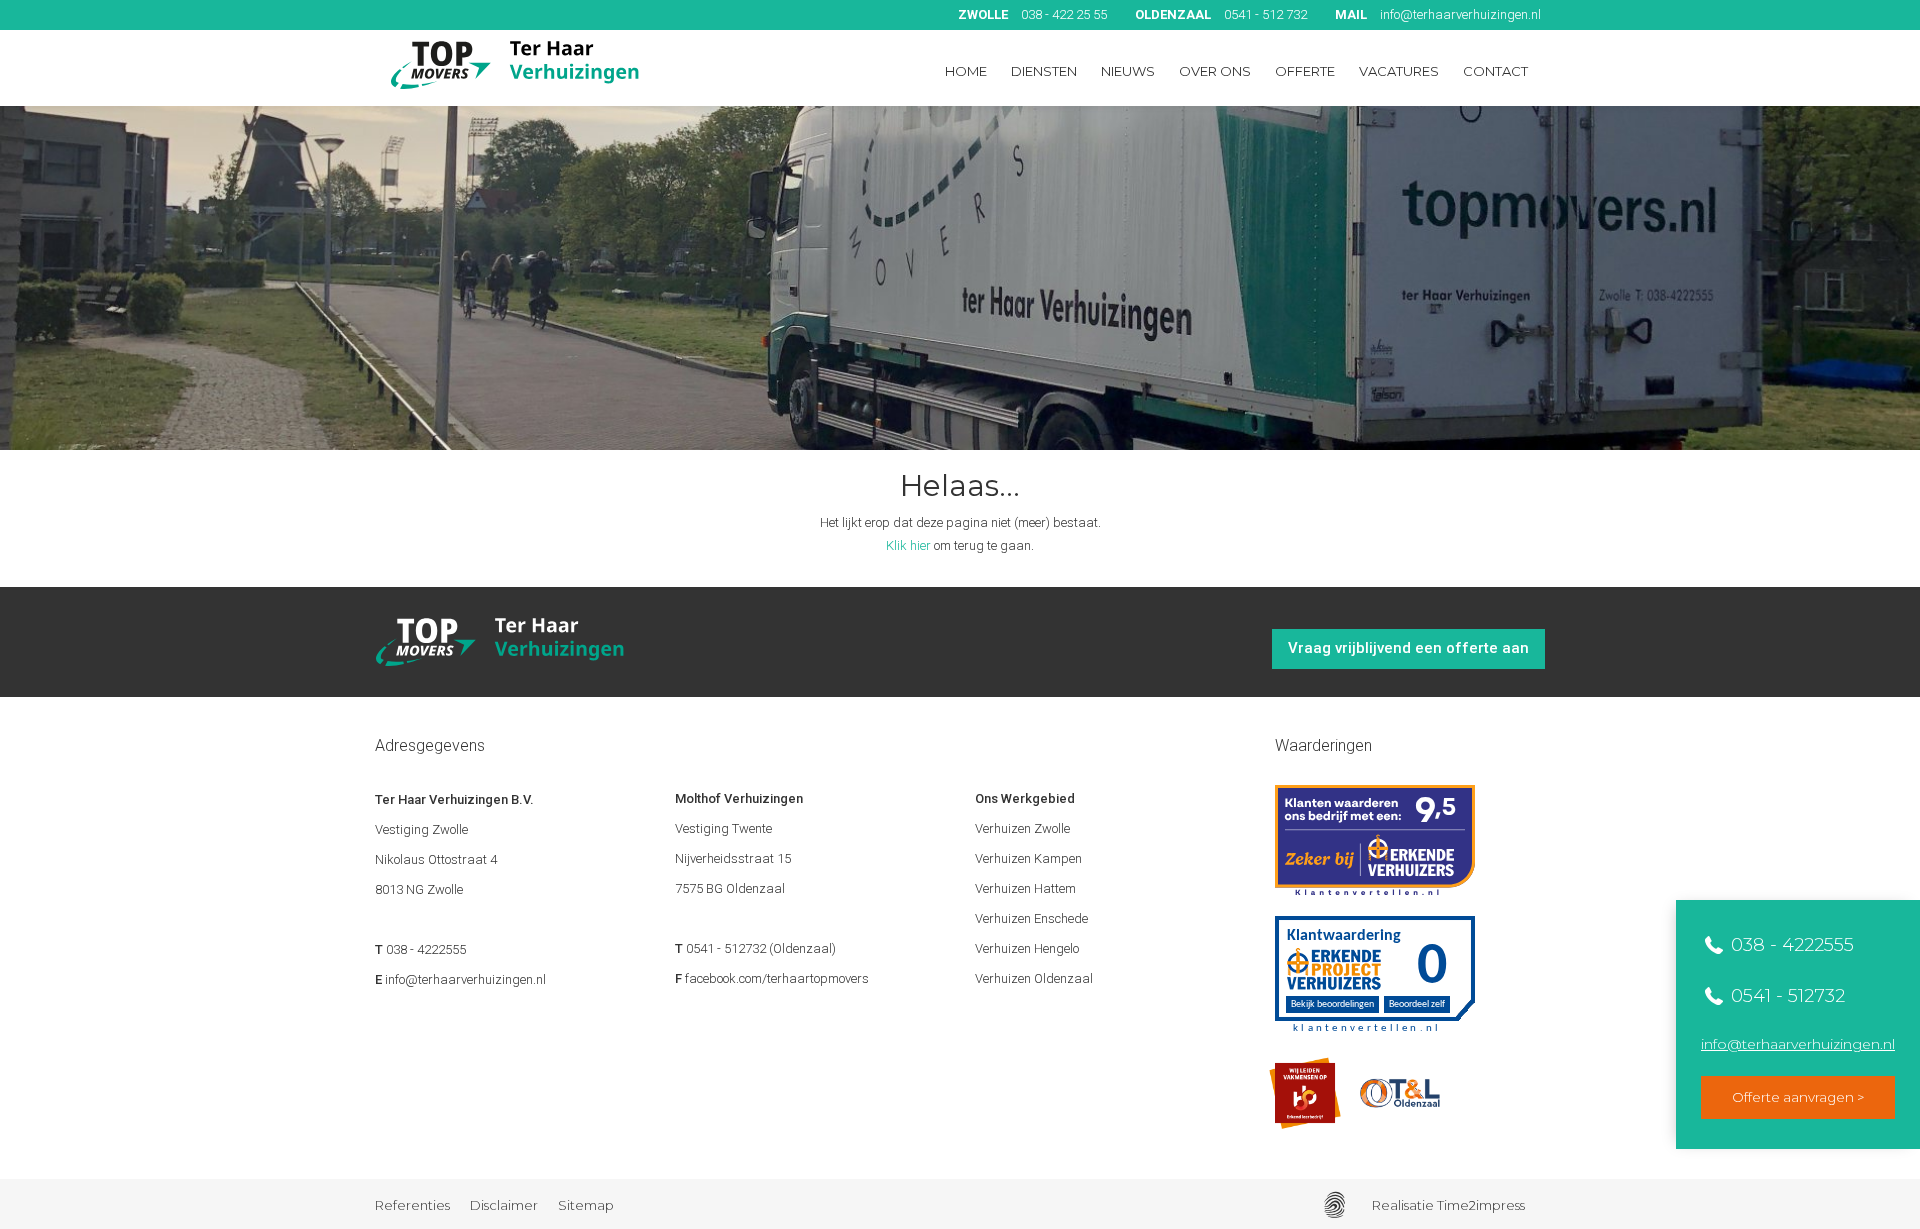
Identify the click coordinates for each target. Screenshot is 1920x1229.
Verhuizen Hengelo (1027, 948)
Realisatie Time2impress (1448, 1205)
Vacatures (1399, 71)
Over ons (1215, 71)
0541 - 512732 (1785, 996)
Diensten (1044, 71)
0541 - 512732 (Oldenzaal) (761, 948)
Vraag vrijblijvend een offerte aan (1408, 648)
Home (966, 71)
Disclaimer (504, 1205)
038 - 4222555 (1790, 945)
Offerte (1305, 71)
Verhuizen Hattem (1025, 888)
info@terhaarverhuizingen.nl (1438, 14)
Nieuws (1128, 71)
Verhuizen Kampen (1028, 858)
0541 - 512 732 (1221, 14)
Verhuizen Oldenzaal (1034, 978)
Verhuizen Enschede (1031, 918)
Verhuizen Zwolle (1022, 828)
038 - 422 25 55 (1032, 14)
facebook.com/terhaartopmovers (777, 978)
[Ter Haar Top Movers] (515, 65)
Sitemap (586, 1205)
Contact (1495, 71)
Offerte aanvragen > (1798, 1097)
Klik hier (908, 545)
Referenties (412, 1205)
